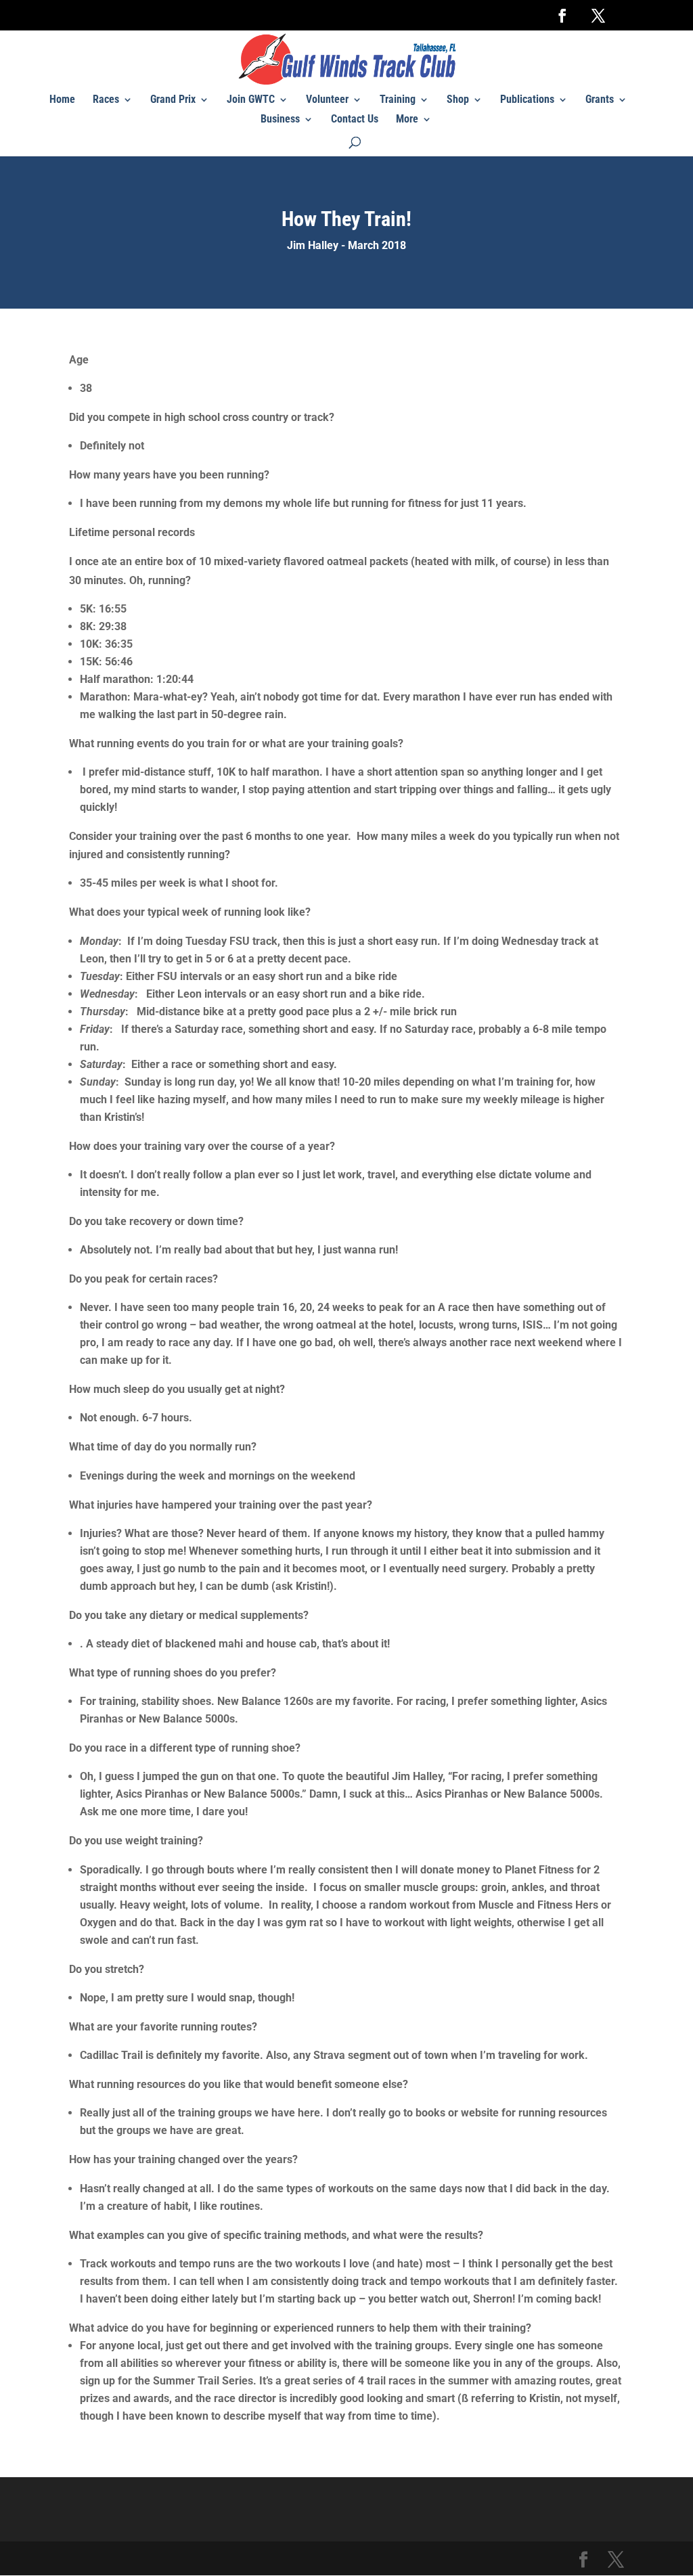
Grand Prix (173, 100)
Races (106, 100)
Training (398, 100)
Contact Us (355, 120)
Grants (600, 100)
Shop (458, 100)
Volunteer (327, 100)
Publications (527, 100)
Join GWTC (251, 100)
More (407, 120)
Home (62, 100)
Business (280, 120)
